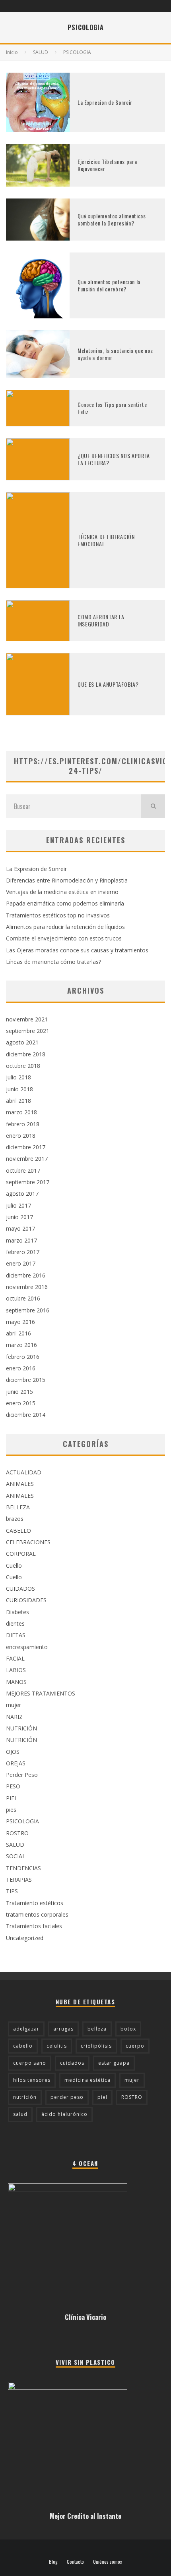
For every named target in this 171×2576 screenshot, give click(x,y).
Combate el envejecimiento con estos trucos (64, 938)
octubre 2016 (23, 1298)
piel (102, 2097)
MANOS (16, 1682)
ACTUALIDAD (24, 1472)
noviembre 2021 (27, 1019)
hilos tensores (32, 2080)
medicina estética (87, 2080)
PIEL (12, 1798)
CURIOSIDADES (26, 1600)
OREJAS (16, 1763)
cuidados (72, 2063)
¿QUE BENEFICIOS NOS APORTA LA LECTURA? (114, 459)
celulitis (57, 2046)
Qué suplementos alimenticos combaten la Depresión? (112, 219)
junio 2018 (19, 1089)
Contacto (75, 2562)
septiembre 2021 (28, 1031)
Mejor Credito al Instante (85, 2516)
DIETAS (16, 1635)
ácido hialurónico (64, 2114)
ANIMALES (20, 1484)
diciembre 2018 (26, 1054)
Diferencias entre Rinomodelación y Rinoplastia (67, 880)
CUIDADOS (20, 1589)
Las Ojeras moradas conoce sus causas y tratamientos (77, 950)
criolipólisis (96, 2046)
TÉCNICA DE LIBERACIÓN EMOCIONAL (106, 540)
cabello (23, 2046)
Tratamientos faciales (34, 1926)
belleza (97, 2029)
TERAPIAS (19, 1879)
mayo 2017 (20, 1228)
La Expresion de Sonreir (105, 102)
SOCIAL (16, 1856)
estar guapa (114, 2063)
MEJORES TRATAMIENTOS (41, 1693)
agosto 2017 (22, 1194)
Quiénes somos (108, 2562)
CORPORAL (21, 1554)
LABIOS (16, 1670)
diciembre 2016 (26, 1275)
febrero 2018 (23, 1124)
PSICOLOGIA (22, 1821)
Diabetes (17, 1612)
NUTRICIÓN (21, 1728)
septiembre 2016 (28, 1310)
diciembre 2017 (26, 1147)
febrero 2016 (23, 1357)
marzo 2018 (21, 1112)
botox (128, 2029)
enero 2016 (21, 1368)
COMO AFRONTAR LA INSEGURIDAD (101, 620)
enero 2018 (21, 1136)
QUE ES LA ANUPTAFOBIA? (108, 684)
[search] (153, 806)
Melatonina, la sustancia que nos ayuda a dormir (115, 354)
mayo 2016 (20, 1322)
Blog (53, 2562)
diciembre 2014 (26, 1415)
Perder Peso (22, 1775)
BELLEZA (18, 1507)
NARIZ (14, 1717)
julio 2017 (18, 1205)
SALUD (15, 1845)
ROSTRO (17, 1833)
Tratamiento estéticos (35, 1903)
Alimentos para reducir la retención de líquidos (65, 927)
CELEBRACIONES (28, 1542)
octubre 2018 (23, 1066)
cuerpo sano (30, 2063)
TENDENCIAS (23, 1868)
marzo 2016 (21, 1345)
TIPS (12, 1891)
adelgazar (26, 2029)
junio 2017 (19, 1217)
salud (20, 2114)
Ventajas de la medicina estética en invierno (62, 892)
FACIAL (15, 1658)
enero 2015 (21, 1403)
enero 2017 (21, 1263)
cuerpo (135, 2046)
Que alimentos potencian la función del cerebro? (109, 285)
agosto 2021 (22, 1042)
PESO (13, 1786)
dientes (15, 1623)
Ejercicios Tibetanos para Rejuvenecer (107, 165)
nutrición (25, 2097)
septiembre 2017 (28, 1182)
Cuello (14, 1565)
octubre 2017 (23, 1170)
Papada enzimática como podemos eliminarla (65, 903)
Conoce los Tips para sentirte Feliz (112, 408)
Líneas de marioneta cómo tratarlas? (53, 962)
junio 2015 (19, 1392)
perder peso (67, 2097)
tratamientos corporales (37, 1914)
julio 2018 (18, 1077)
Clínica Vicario (85, 2317)
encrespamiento (27, 1647)
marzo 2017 (21, 1240)
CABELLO (18, 1531)
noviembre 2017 (27, 1159)
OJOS (13, 1752)
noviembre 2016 (27, 1287)
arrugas (63, 2029)
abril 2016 (18, 1333)
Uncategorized (25, 1938)
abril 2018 (18, 1101)
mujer (14, 1705)
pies (11, 1810)
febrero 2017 (23, 1252)
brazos (15, 1519)
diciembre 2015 (26, 1380)
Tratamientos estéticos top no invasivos (58, 915)
